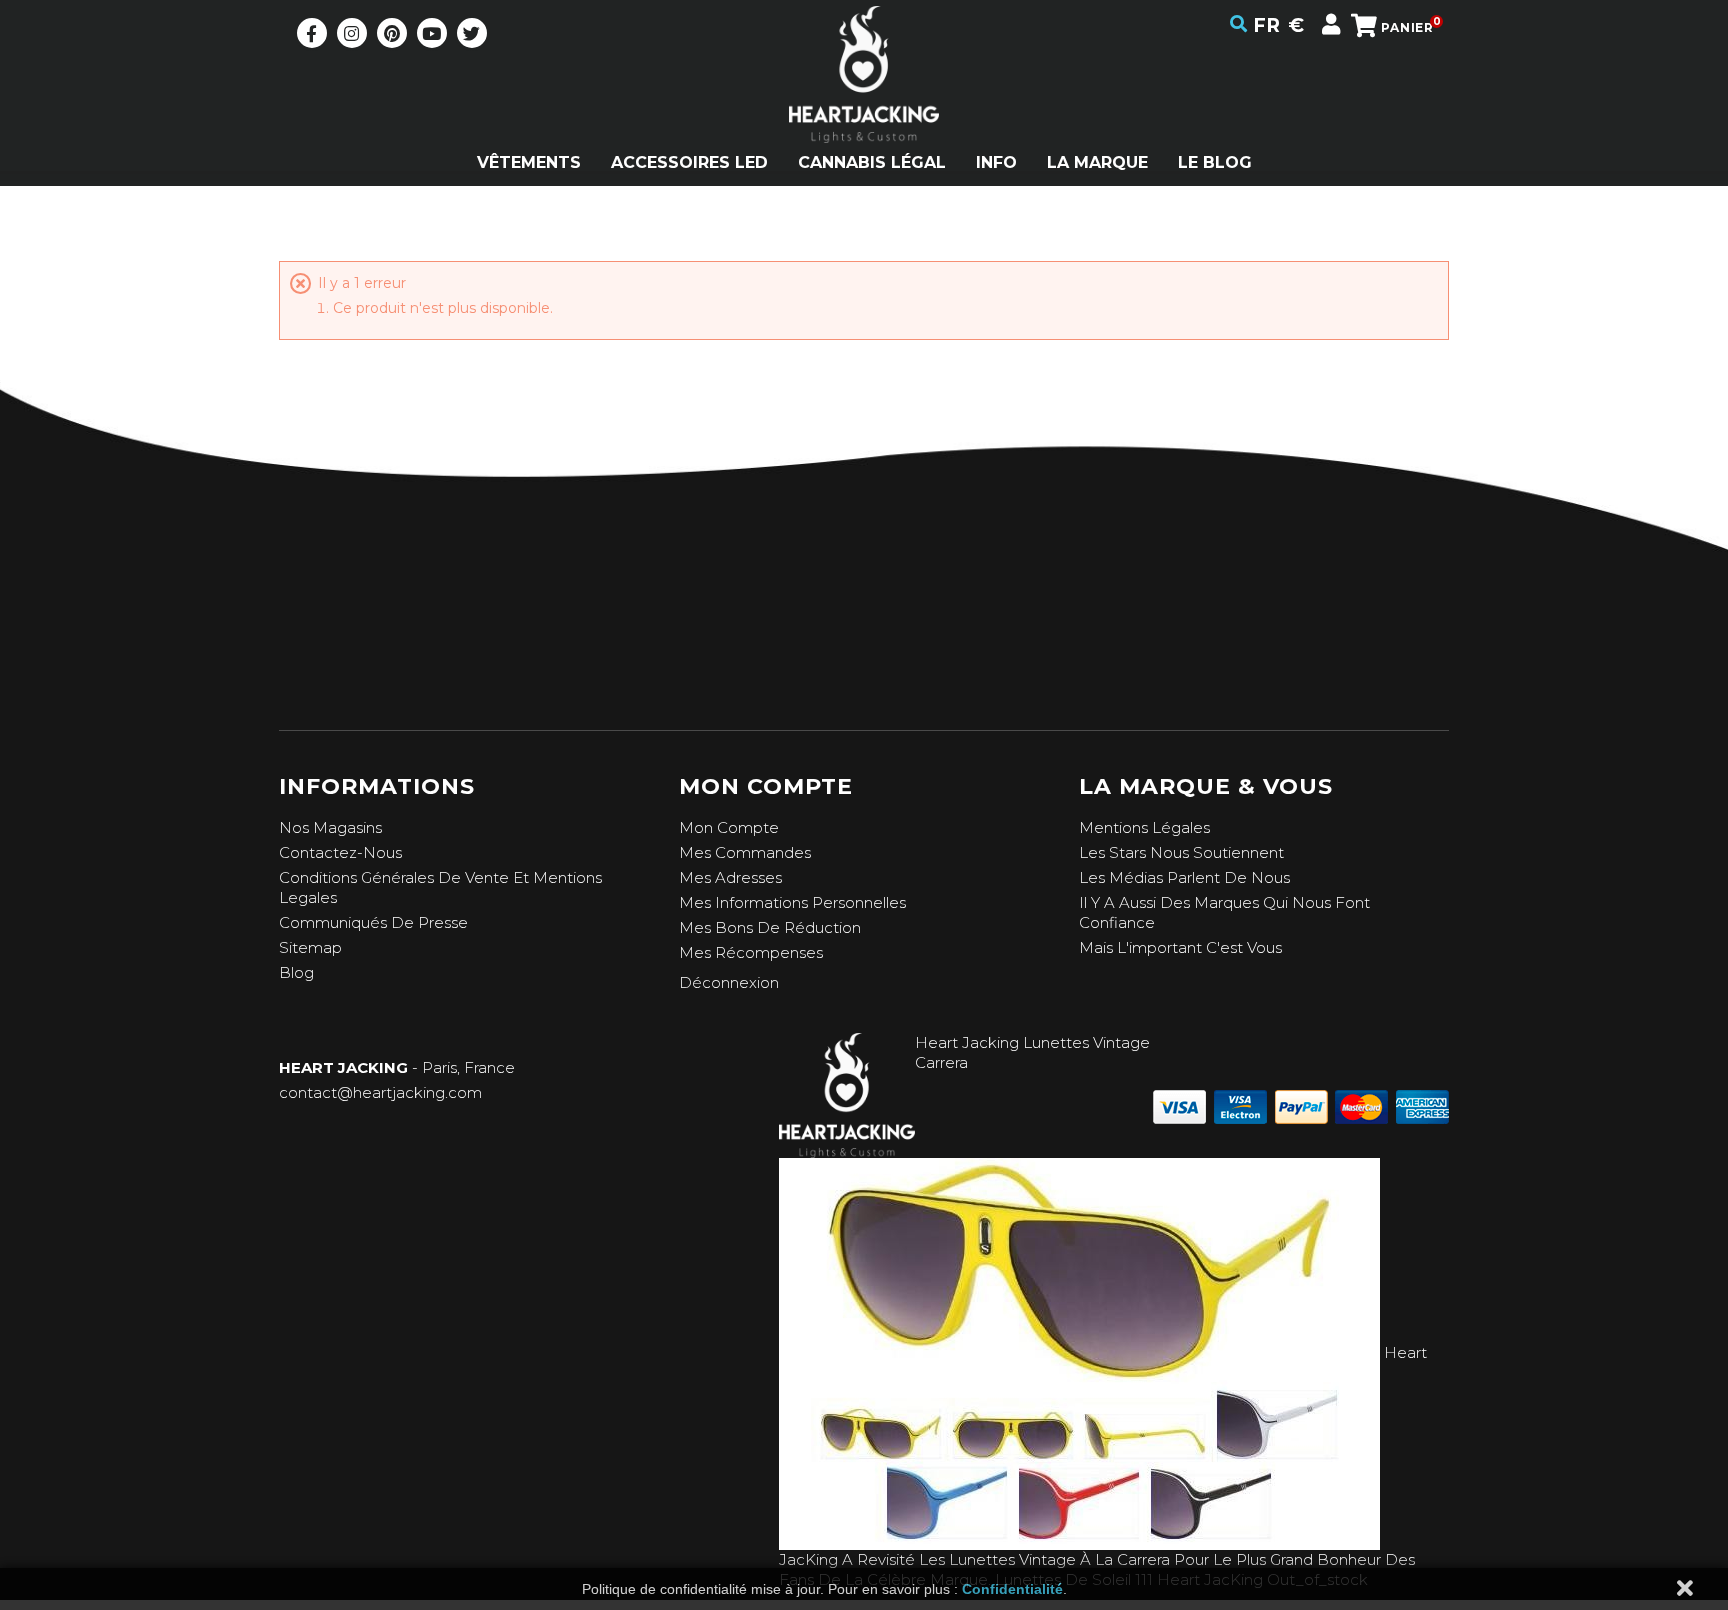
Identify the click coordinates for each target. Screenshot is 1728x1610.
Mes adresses (730, 877)
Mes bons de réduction (770, 927)
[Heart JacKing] (864, 109)
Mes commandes (745, 852)
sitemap (310, 947)
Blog (296, 972)
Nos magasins (330, 827)
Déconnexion (729, 982)
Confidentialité (1012, 1589)
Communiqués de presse (373, 922)
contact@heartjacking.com (380, 1092)
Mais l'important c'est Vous (1180, 947)
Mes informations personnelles (792, 902)
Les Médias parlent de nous (1184, 877)
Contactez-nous (340, 852)
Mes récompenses (751, 952)
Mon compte (729, 827)
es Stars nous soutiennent (1186, 852)
